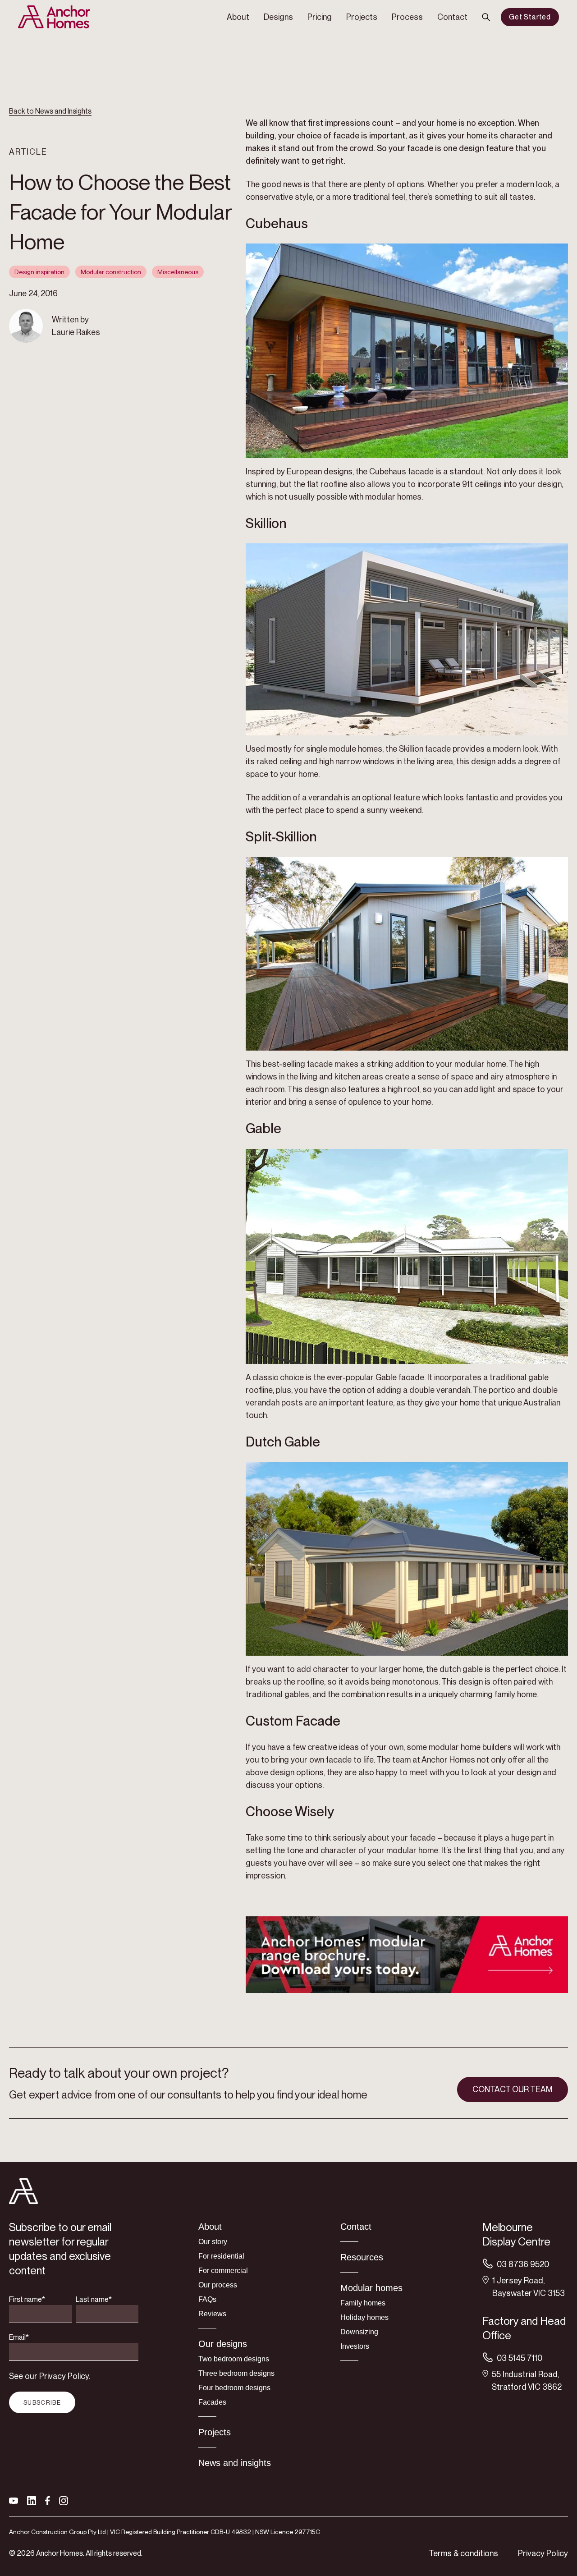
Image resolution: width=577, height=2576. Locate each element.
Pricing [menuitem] (320, 17)
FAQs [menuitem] (207, 2299)
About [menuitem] (238, 17)
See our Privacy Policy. (50, 2376)
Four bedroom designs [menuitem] (234, 2388)
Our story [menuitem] (213, 2242)
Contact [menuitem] (452, 17)
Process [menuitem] (407, 17)
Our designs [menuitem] (223, 2344)
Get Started (530, 17)
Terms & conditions (463, 2553)
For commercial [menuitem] (223, 2271)
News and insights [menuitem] (235, 2463)
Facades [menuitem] (212, 2402)
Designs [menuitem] (278, 17)
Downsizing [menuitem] (359, 2332)
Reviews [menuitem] (212, 2314)
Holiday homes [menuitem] (364, 2317)
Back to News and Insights (50, 111)
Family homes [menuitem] (363, 2303)
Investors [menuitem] (355, 2346)
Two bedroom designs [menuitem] (234, 2359)
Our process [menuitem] (218, 2285)
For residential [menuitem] (221, 2256)
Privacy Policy (543, 2553)
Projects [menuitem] (362, 17)
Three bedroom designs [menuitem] (236, 2373)
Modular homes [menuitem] (371, 2288)
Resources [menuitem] (362, 2257)
